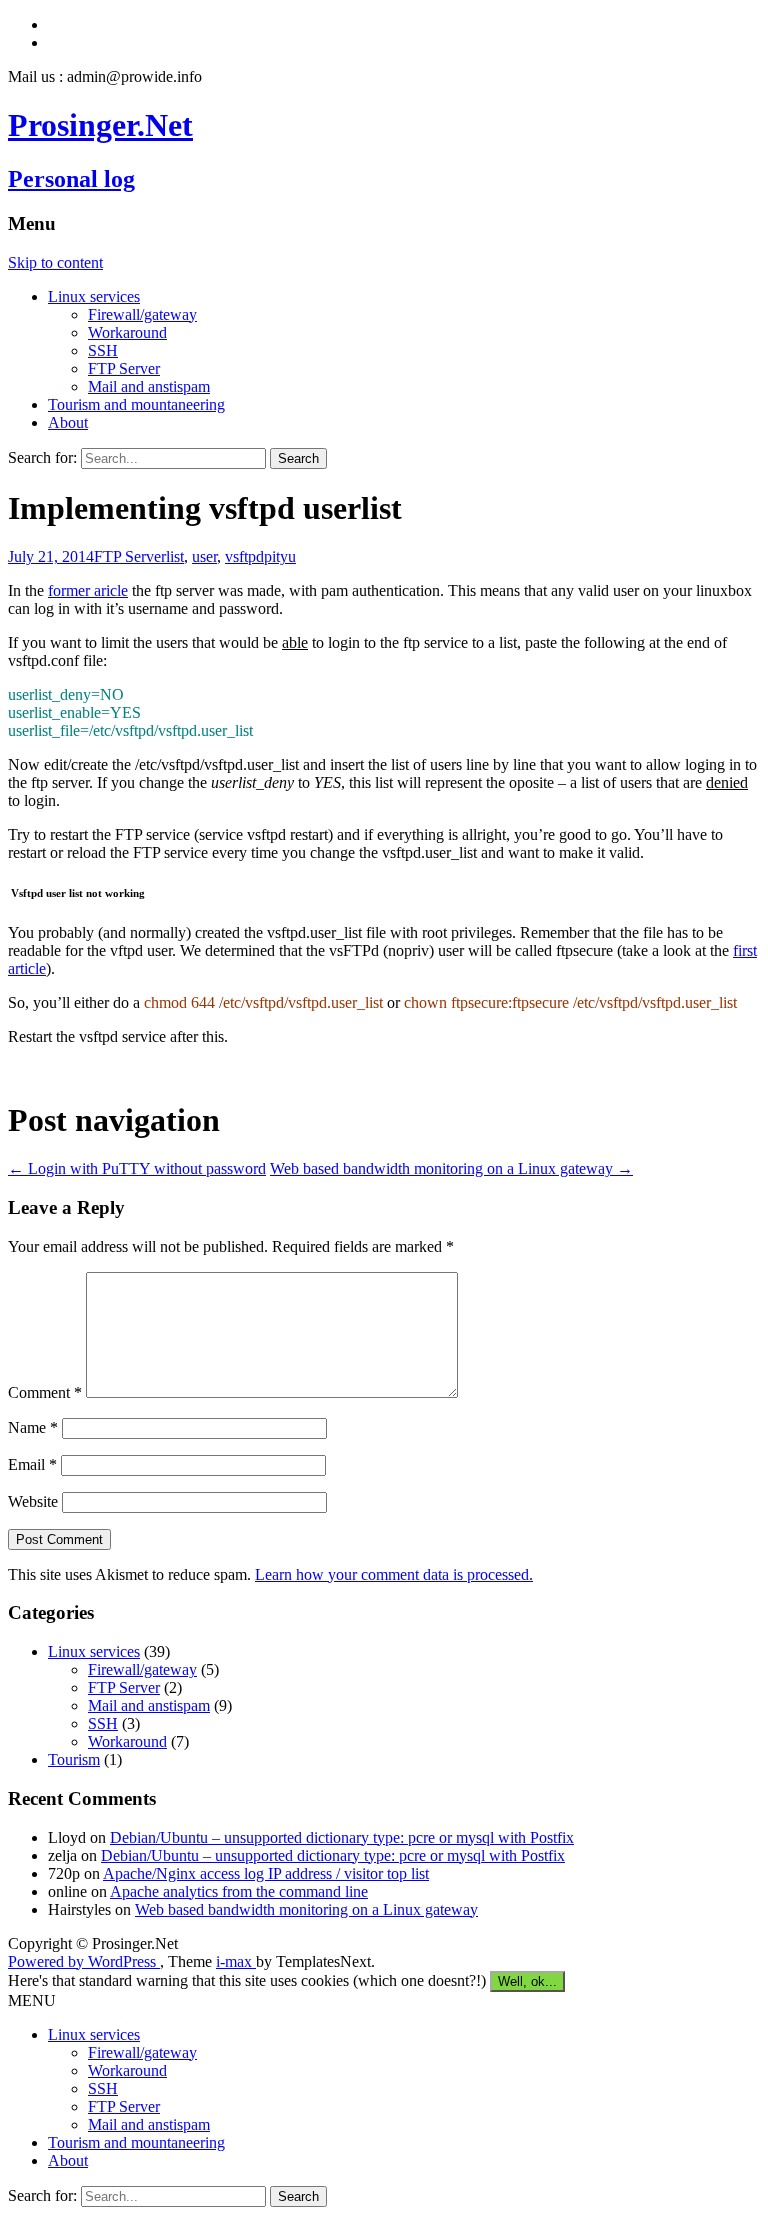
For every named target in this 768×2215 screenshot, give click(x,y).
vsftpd (244, 556)
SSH (103, 350)
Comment (45, 1392)
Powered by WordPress (84, 1961)
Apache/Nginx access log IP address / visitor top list (266, 1873)
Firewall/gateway (142, 314)
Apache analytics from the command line (239, 1891)
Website (33, 1501)
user (204, 556)
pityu (280, 556)
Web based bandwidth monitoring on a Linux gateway (451, 1168)
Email (32, 1464)
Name (33, 1427)
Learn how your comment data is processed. (394, 1574)
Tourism (74, 1759)
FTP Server (124, 368)
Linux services (94, 296)
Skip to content (55, 262)
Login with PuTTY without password (137, 1168)
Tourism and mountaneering (136, 404)
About (68, 422)
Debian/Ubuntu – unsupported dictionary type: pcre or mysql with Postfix (342, 1837)
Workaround (127, 332)
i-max (236, 1961)
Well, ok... (527, 1981)
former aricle (88, 590)
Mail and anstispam (149, 386)
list (175, 556)
